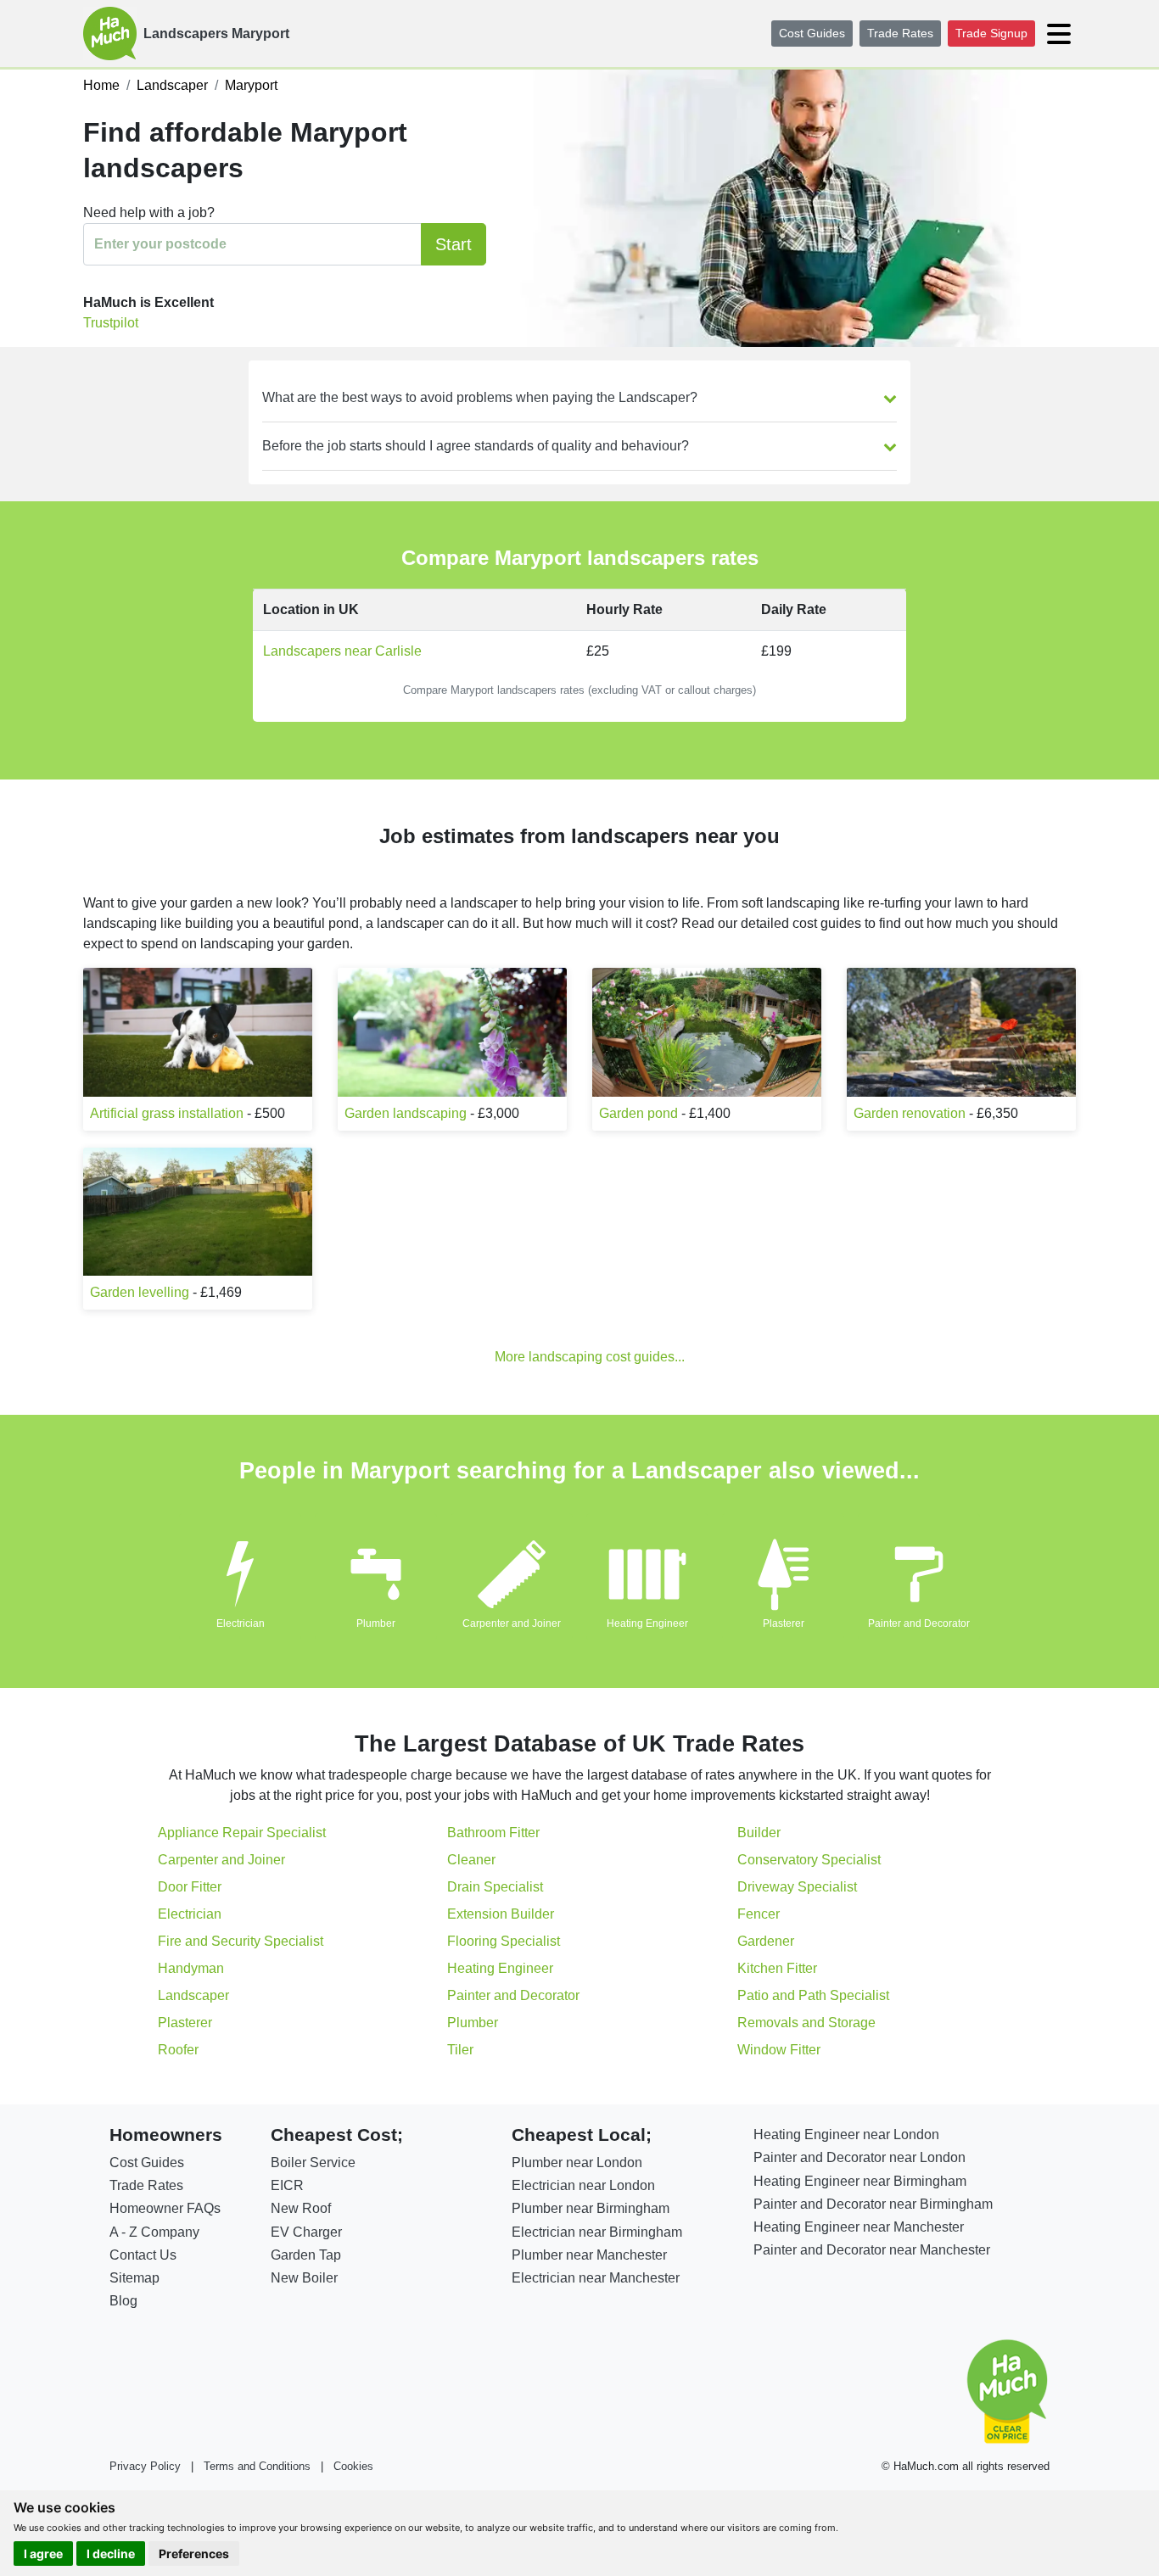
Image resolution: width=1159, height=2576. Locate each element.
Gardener (766, 1941)
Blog (123, 2301)
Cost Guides (812, 33)
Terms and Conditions (257, 2466)
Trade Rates (900, 33)
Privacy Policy (145, 2466)
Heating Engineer (647, 1623)
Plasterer (784, 1623)
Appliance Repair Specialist (242, 1833)
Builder (759, 1833)
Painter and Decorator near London (859, 2157)
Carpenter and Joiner (512, 1623)
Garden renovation (910, 1113)
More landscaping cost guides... (590, 1357)
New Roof (301, 2208)
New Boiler (304, 2278)
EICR (287, 2185)
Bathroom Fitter (493, 1833)
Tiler (460, 2050)
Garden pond (638, 1113)
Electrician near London (583, 2185)
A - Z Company (154, 2232)
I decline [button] (111, 2554)
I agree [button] (43, 2554)
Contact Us (143, 2255)
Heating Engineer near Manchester (859, 2227)
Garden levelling (140, 1292)
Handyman (191, 1968)
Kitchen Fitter (777, 1968)
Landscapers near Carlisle (342, 651)
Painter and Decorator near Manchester (872, 2250)
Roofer (178, 2050)
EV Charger (306, 2232)
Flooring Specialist (504, 1941)
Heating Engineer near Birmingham (860, 2181)
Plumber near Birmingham (591, 2208)
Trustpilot (111, 323)
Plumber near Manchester (589, 2255)
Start (454, 244)
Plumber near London (577, 2162)
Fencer (759, 1914)
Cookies (353, 2466)
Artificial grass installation (167, 1113)
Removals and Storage (806, 2023)
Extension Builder (501, 1914)
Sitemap (134, 2278)
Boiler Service (313, 2162)
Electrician (241, 1623)
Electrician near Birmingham (597, 2232)
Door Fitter (190, 1887)
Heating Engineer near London (846, 2135)
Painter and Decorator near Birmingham (873, 2204)
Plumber (376, 1623)
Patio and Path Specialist (813, 1995)
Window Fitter (779, 2050)
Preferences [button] (194, 2554)
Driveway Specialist (797, 1887)
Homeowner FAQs (165, 2208)
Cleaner (471, 1860)
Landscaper (193, 1995)
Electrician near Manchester (596, 2278)
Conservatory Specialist (809, 1860)
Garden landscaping (406, 1113)
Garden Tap (306, 2255)
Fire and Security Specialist (241, 1941)
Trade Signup (991, 33)
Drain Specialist (495, 1887)
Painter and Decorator (919, 1623)
